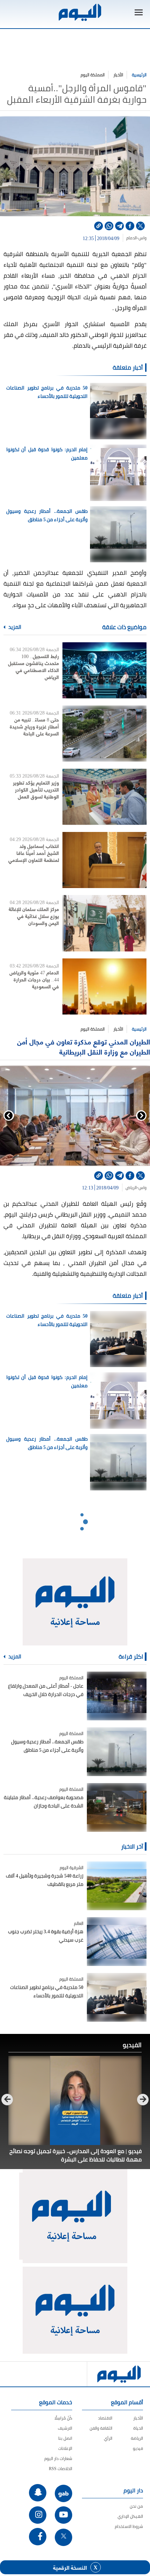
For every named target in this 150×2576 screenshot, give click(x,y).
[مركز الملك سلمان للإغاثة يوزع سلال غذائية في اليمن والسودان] (104, 923)
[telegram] (119, 226)
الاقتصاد (105, 2418)
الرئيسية (139, 75)
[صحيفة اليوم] (80, 12)
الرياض (131, 1188)
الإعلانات (65, 2448)
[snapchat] (38, 2493)
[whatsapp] (109, 226)
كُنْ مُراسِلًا (63, 2418)
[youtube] (63, 2515)
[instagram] (38, 2515)
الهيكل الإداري (130, 2516)
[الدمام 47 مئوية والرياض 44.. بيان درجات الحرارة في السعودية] (104, 987)
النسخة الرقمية (70, 2567)
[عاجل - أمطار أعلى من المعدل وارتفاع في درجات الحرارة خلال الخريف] (117, 1696)
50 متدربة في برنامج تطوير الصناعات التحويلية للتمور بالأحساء (47, 392)
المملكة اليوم (93, 75)
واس (142, 238)
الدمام (132, 238)
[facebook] (130, 226)
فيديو (138, 2448)
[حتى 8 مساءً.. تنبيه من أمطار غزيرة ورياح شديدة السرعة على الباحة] (104, 734)
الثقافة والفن (101, 2428)
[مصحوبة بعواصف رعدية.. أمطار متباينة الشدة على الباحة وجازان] (117, 1807)
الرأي (108, 2438)
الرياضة (137, 2438)
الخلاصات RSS (61, 2469)
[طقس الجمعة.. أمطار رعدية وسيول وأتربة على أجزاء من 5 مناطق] (117, 1752)
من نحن (136, 2506)
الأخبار (118, 75)
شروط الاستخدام (129, 2526)
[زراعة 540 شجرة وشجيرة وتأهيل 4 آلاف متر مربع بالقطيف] (117, 1886)
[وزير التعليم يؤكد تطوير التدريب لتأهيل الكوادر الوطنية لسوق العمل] (104, 797)
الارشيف (65, 2428)
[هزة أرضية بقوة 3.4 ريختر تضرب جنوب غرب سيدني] (117, 1942)
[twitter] (140, 226)
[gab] (63, 2493)
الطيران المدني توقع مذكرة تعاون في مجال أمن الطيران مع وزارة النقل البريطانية (84, 1046)
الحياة (138, 2428)
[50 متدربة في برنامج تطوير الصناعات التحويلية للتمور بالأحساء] (117, 1997)
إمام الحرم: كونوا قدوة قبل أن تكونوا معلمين (47, 454)
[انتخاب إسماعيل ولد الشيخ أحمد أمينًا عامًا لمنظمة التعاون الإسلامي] (104, 860)
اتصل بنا (65, 2438)
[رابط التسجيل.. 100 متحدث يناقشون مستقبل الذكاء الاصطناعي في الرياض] (104, 670)
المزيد (14, 627)
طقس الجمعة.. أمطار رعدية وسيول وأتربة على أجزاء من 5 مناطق (47, 515)
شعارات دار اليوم (58, 2458)
